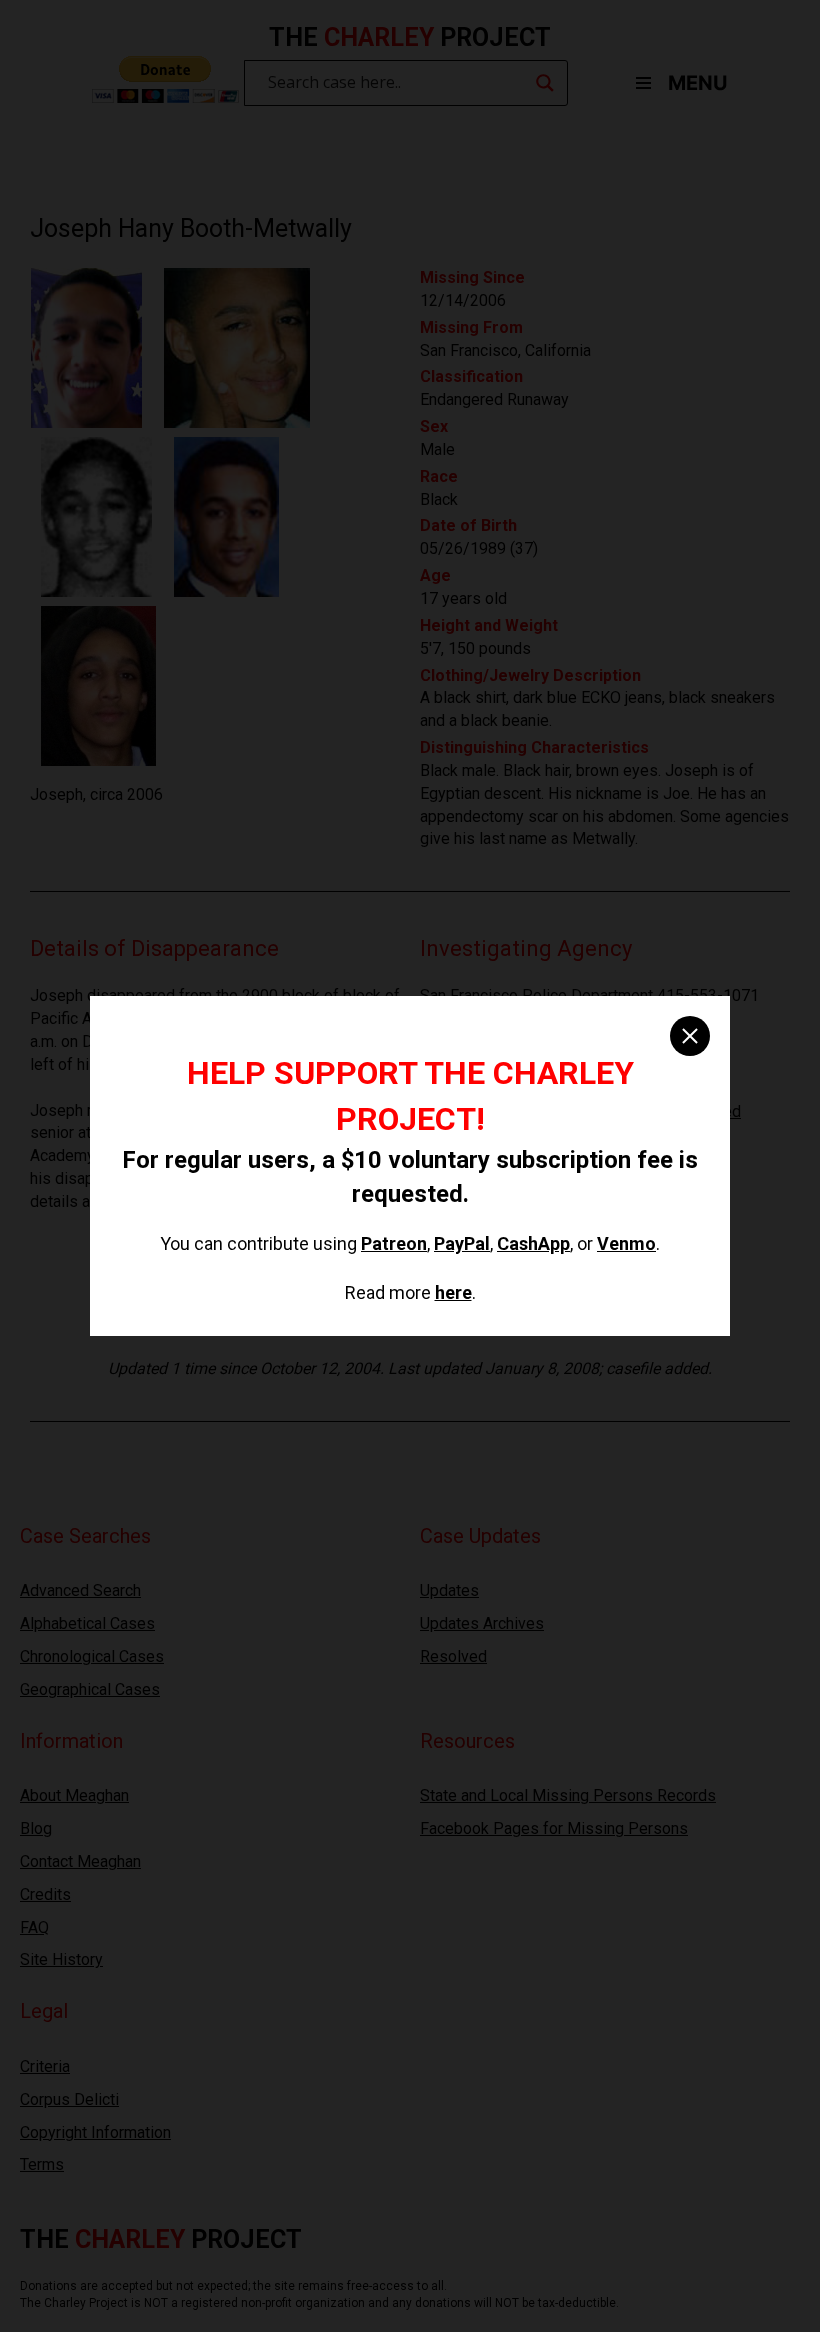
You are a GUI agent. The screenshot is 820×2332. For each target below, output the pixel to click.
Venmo (626, 1243)
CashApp (533, 1243)
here (453, 1292)
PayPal (462, 1243)
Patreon (394, 1243)
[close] (690, 1036)
